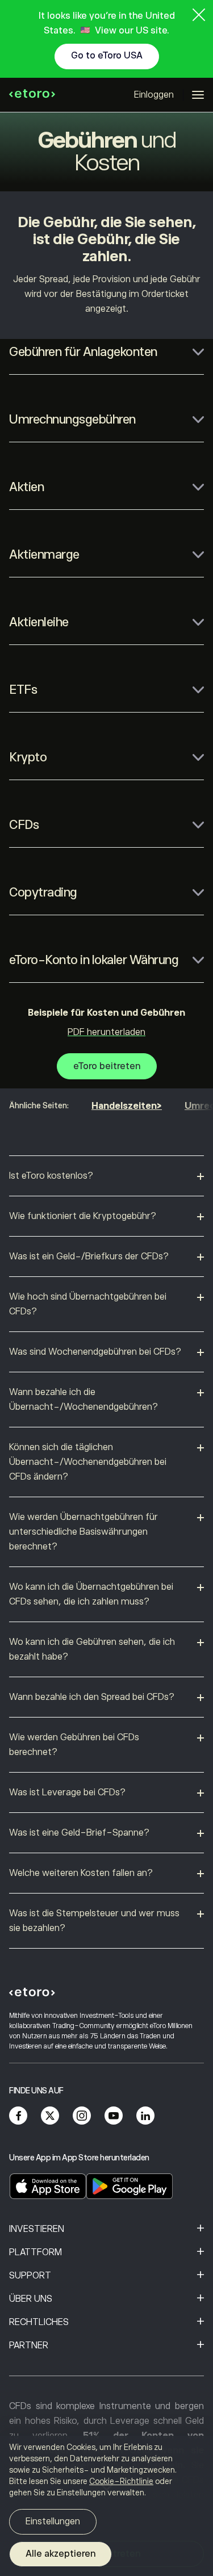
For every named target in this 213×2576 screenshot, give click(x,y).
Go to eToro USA (107, 56)
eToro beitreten (107, 1066)
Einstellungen (53, 2521)
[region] (106, 2506)
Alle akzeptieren (60, 2554)
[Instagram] (82, 2116)
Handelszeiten (124, 1106)
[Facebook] (18, 2116)
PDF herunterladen (106, 1032)
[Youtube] (114, 2116)
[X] (50, 2116)
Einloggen (154, 95)
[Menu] (198, 95)
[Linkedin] (145, 2116)
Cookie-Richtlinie (121, 2481)
